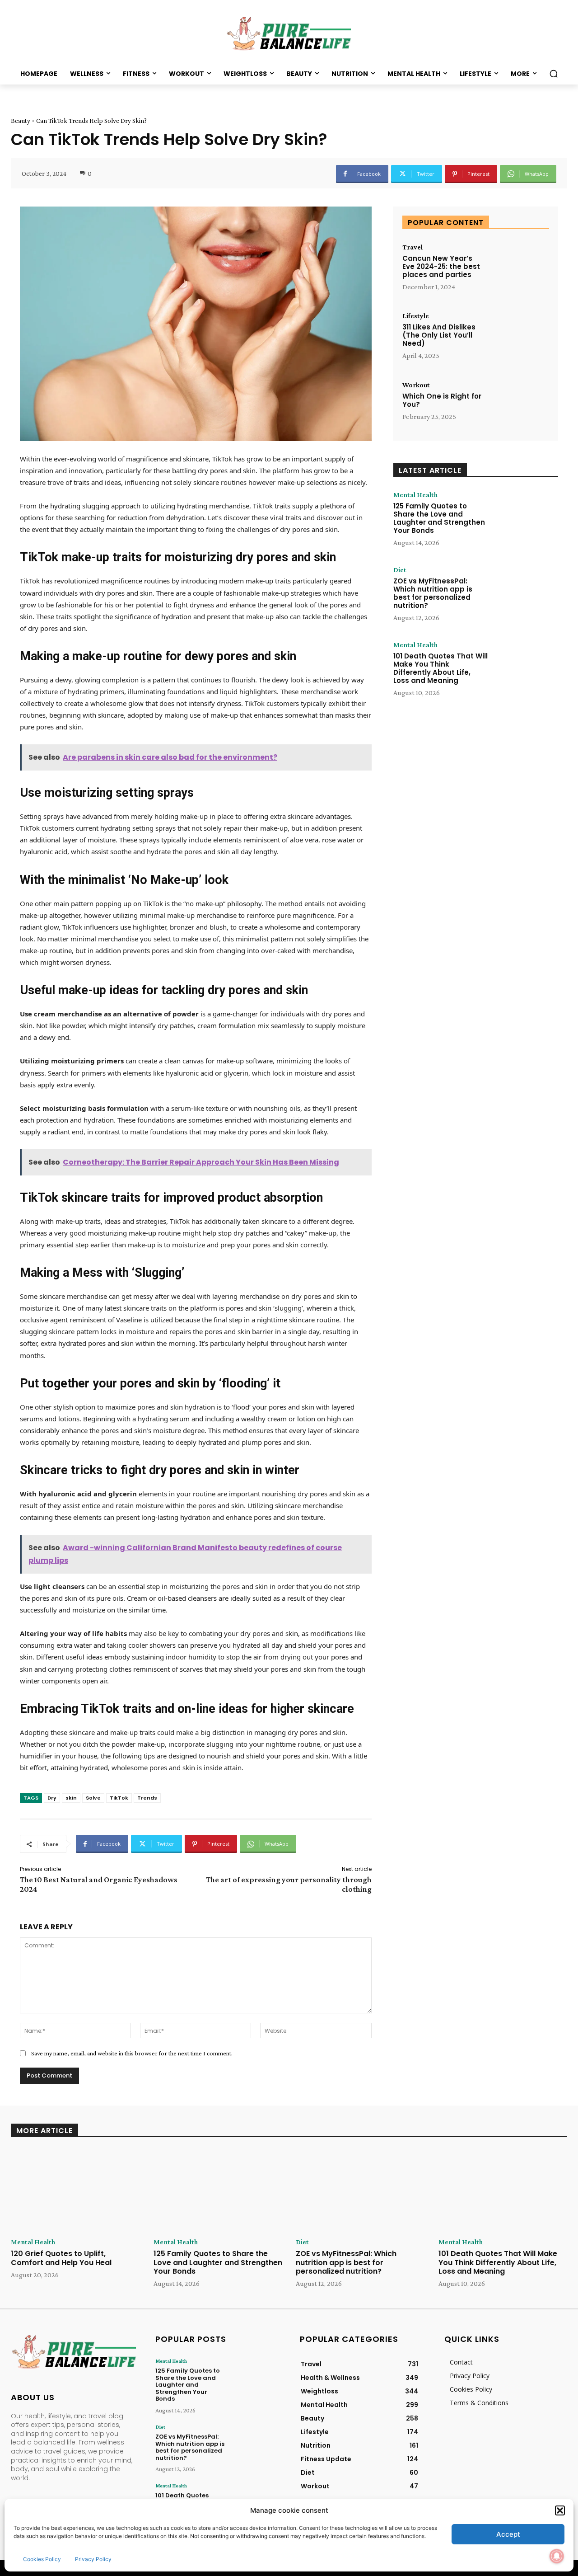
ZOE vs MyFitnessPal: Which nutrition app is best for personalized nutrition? (433, 593)
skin (71, 1798)
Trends (147, 1798)
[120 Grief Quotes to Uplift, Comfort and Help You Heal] (75, 2191)
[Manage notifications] (557, 2556)
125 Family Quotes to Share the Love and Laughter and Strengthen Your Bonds (439, 518)
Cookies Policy (42, 2559)
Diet (400, 570)
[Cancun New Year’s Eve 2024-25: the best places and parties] (520, 269)
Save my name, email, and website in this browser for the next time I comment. (132, 2053)
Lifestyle (416, 316)
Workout (416, 385)
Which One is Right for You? (442, 400)
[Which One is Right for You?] (520, 407)
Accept (508, 2534)
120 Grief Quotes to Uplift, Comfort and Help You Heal (61, 2258)
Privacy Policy (93, 2559)
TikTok (119, 1798)
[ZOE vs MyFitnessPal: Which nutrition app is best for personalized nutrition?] (525, 594)
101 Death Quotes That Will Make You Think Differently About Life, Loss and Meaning (440, 668)
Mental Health (415, 495)
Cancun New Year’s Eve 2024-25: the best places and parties (441, 266)
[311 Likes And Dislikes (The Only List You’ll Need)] (520, 337)
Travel (413, 247)
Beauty (21, 121)
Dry (52, 1798)
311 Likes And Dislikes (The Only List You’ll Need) (439, 335)
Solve (93, 1798)
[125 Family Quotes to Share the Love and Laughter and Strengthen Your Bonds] (525, 519)
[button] (560, 2510)
